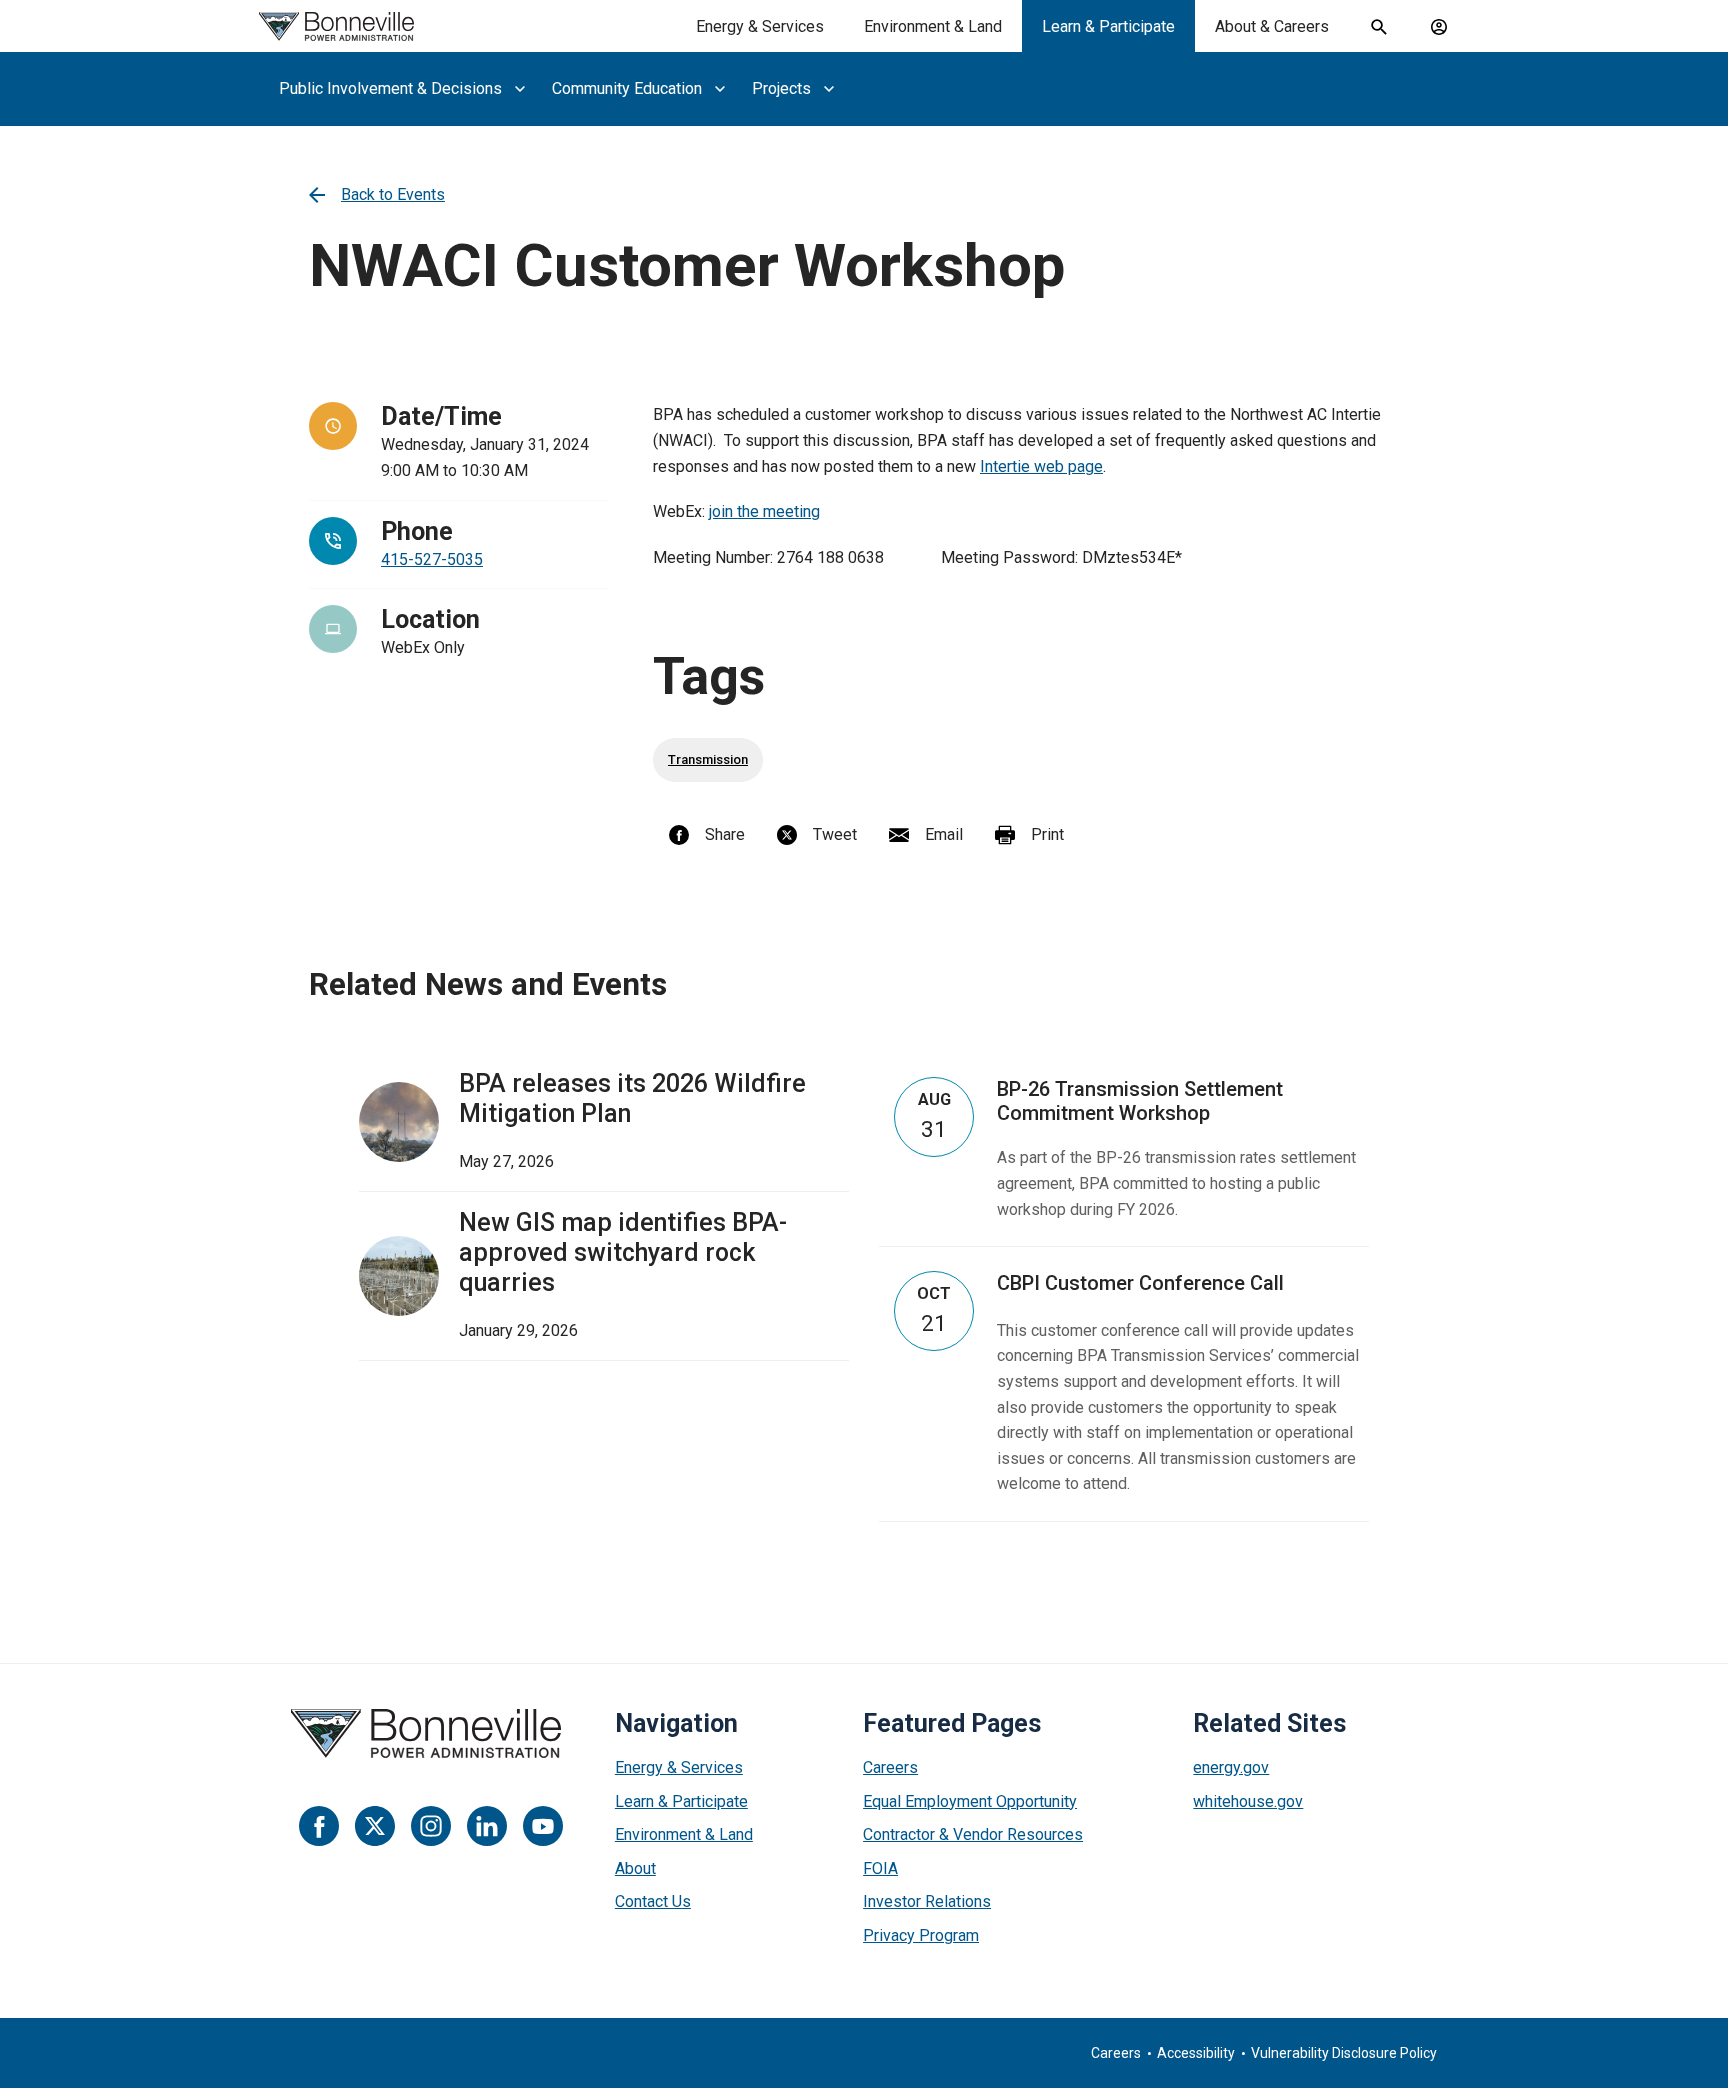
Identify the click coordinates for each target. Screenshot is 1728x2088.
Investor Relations (927, 1901)
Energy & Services (760, 26)
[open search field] (1379, 27)
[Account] (1439, 27)
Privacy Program (921, 1935)
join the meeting (764, 511)
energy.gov (1231, 1767)
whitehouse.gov (1248, 1801)
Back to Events (393, 194)
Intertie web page (1041, 466)
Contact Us (653, 1901)
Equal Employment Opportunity (970, 1801)
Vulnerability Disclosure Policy (1344, 2053)
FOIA (880, 1868)
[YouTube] (543, 1826)
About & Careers (1272, 26)
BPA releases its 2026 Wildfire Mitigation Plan (632, 1098)
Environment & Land (933, 26)
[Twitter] (375, 1826)
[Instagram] (431, 1826)
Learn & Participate (1108, 26)
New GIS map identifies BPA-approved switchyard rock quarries (623, 1252)
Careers (890, 1767)
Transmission (708, 759)
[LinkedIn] (487, 1826)
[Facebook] (319, 1826)
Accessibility (1196, 2053)
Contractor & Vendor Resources (973, 1834)
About (635, 1868)
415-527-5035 (432, 559)
